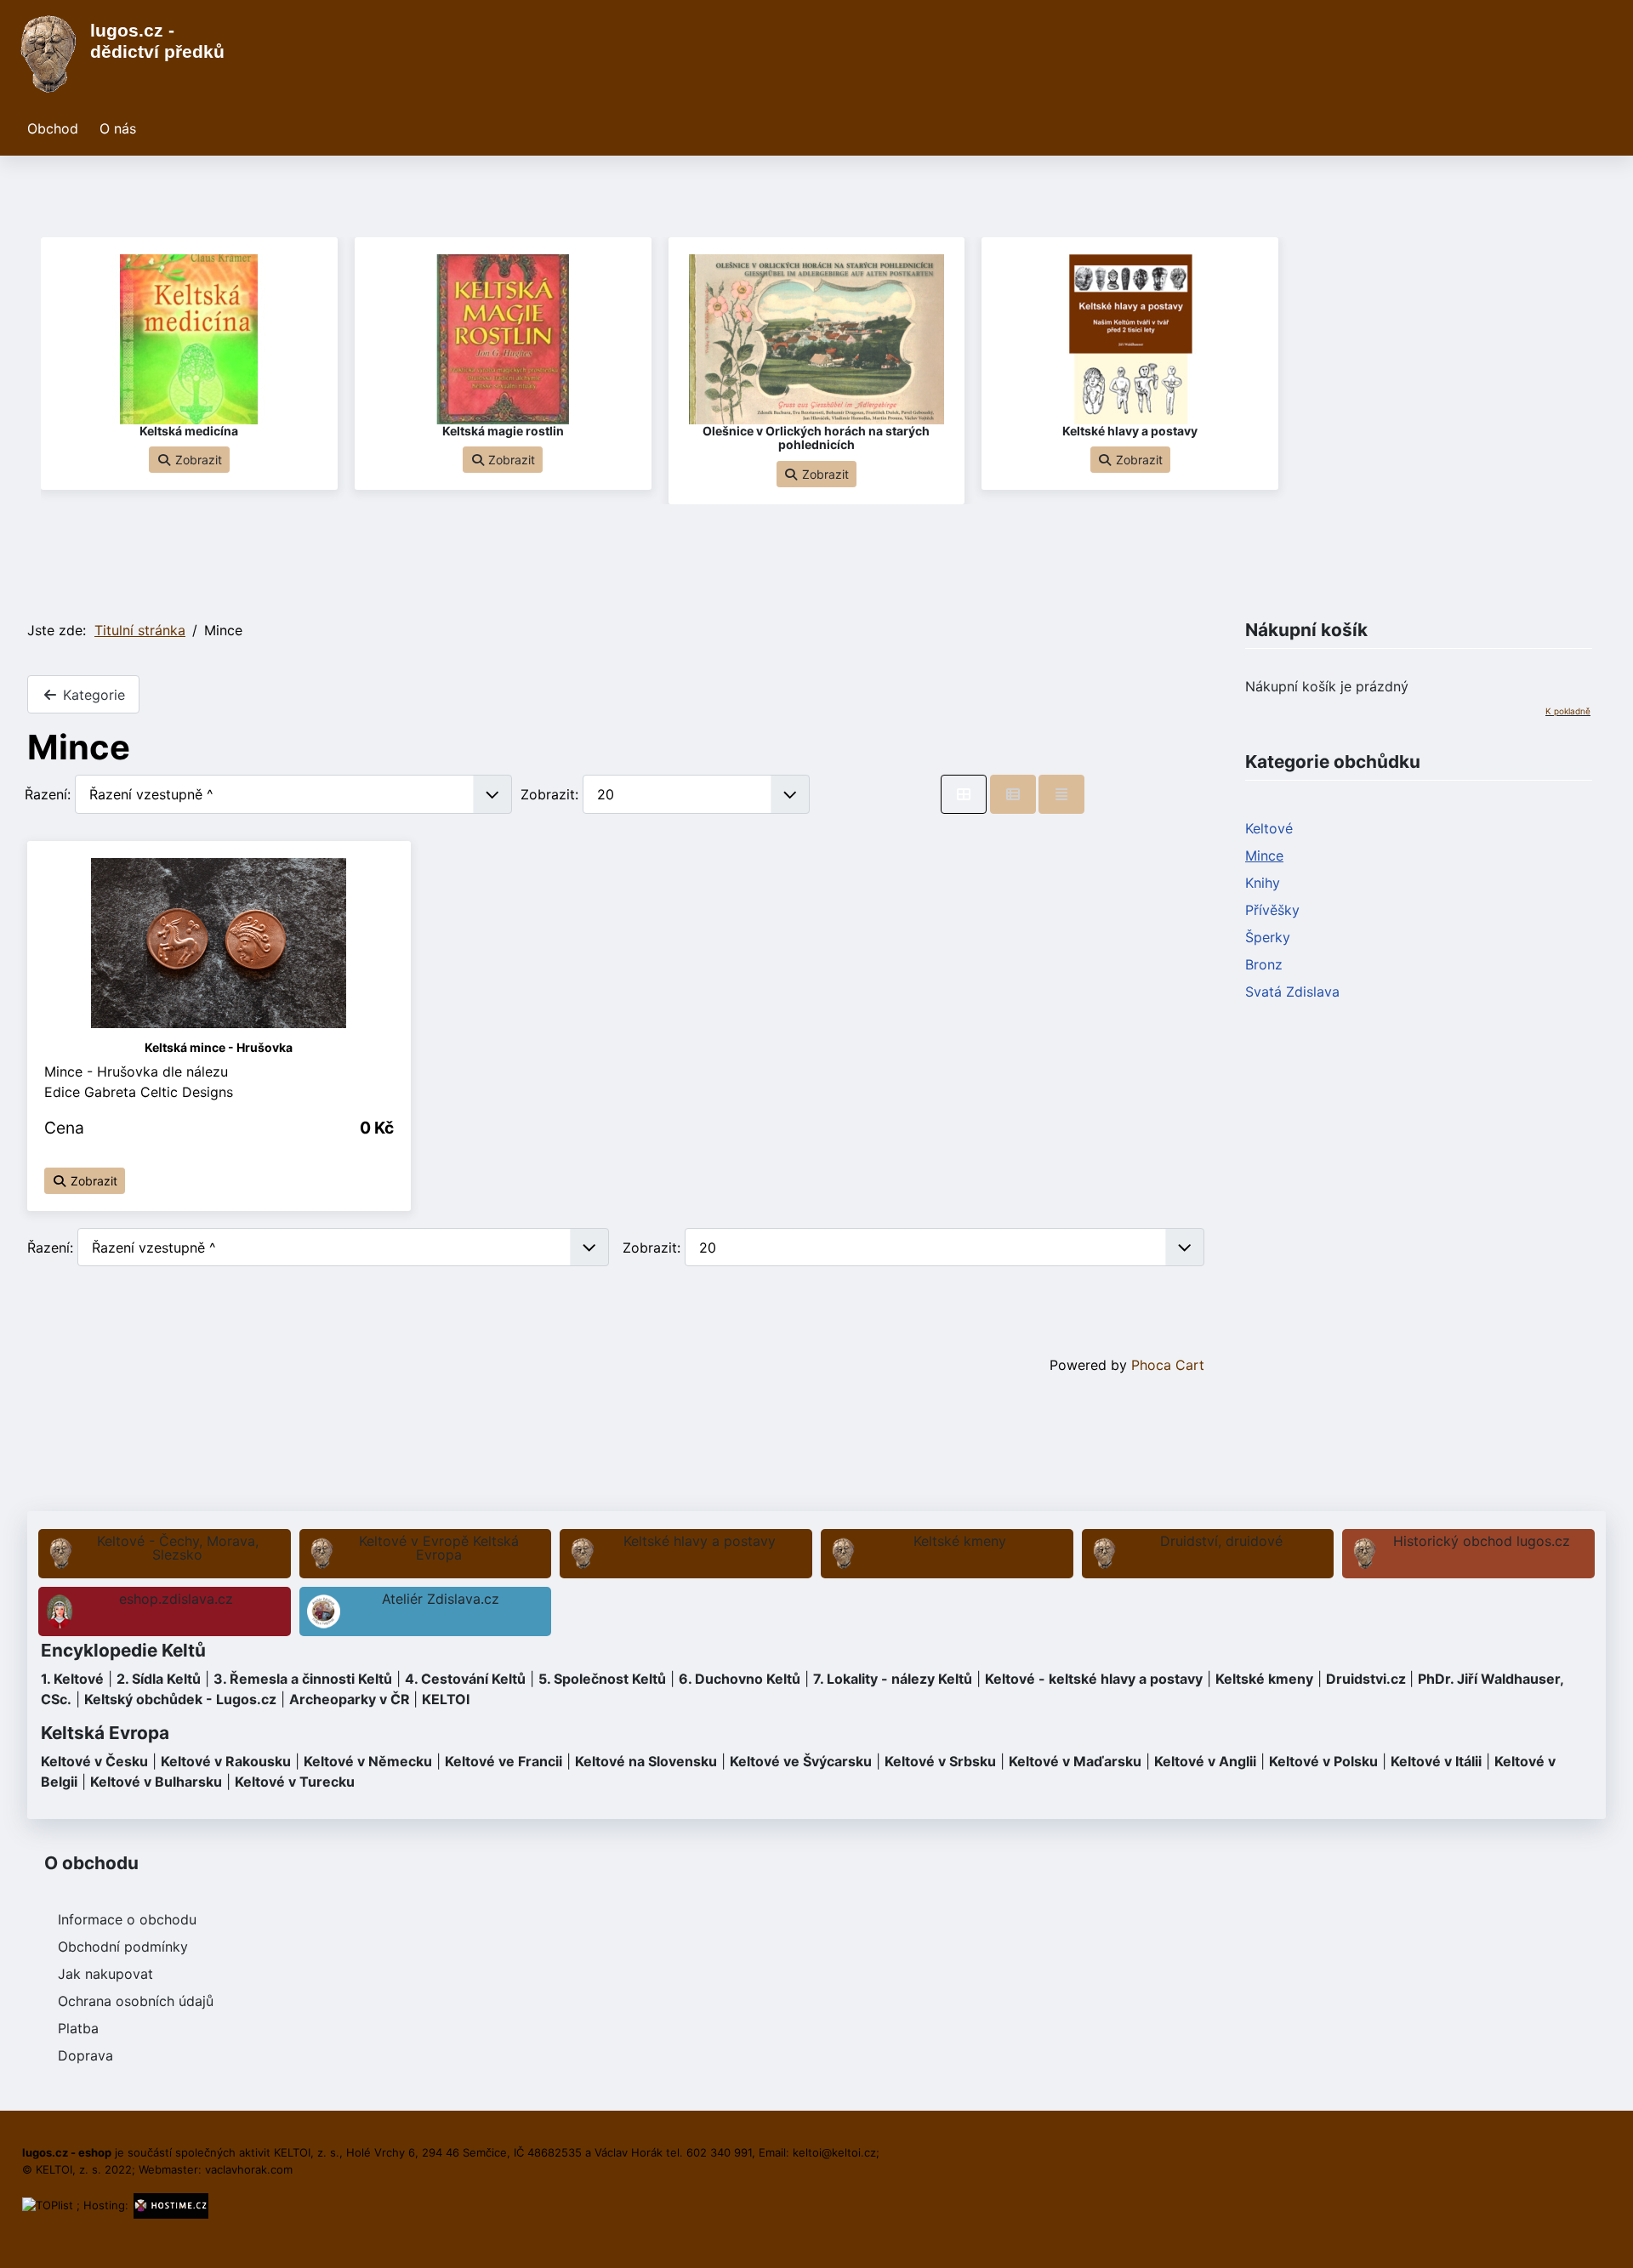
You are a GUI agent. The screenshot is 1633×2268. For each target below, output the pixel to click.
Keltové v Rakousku (226, 1761)
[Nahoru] (1603, 2237)
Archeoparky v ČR (350, 1699)
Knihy (1263, 883)
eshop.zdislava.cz (176, 1599)
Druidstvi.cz (1366, 1679)
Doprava (85, 2055)
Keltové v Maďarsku (1075, 1761)
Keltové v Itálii (1436, 1761)
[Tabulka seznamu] (1013, 794)
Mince (1264, 855)
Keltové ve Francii (504, 1761)
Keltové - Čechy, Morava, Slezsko (178, 1548)
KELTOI (446, 1699)
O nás (118, 128)
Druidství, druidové (1221, 1541)
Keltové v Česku (94, 1761)
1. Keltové (72, 1679)
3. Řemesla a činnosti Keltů (303, 1679)
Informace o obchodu (127, 1919)
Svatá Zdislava (1292, 992)
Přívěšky (1272, 910)
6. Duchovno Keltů (740, 1679)
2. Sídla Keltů (159, 1679)
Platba (78, 2028)
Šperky (1268, 937)
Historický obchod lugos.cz (1482, 1541)
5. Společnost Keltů (602, 1679)
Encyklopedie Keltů (123, 1650)
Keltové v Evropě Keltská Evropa (439, 1548)
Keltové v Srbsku (940, 1761)
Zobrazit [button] (197, 460)
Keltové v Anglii (1205, 1761)
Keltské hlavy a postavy (700, 1541)
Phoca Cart (1168, 1365)
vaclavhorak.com (249, 2169)
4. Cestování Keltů (465, 1679)
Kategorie (92, 695)
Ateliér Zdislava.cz (441, 1599)
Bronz (1264, 964)
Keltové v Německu (368, 1761)
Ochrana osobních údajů (136, 2001)
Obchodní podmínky (123, 1947)
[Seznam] (1061, 794)
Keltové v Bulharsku (156, 1782)
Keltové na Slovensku (646, 1761)
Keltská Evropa (105, 1733)
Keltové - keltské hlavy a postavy (1094, 1679)
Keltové (1269, 828)
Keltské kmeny (960, 1541)
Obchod (53, 128)
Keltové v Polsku (1323, 1761)
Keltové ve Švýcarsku (801, 1761)
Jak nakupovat (105, 1974)
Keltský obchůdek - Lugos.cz (180, 1699)
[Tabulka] (964, 794)
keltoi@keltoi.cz (834, 2152)
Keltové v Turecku (295, 1782)
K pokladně (1568, 711)
